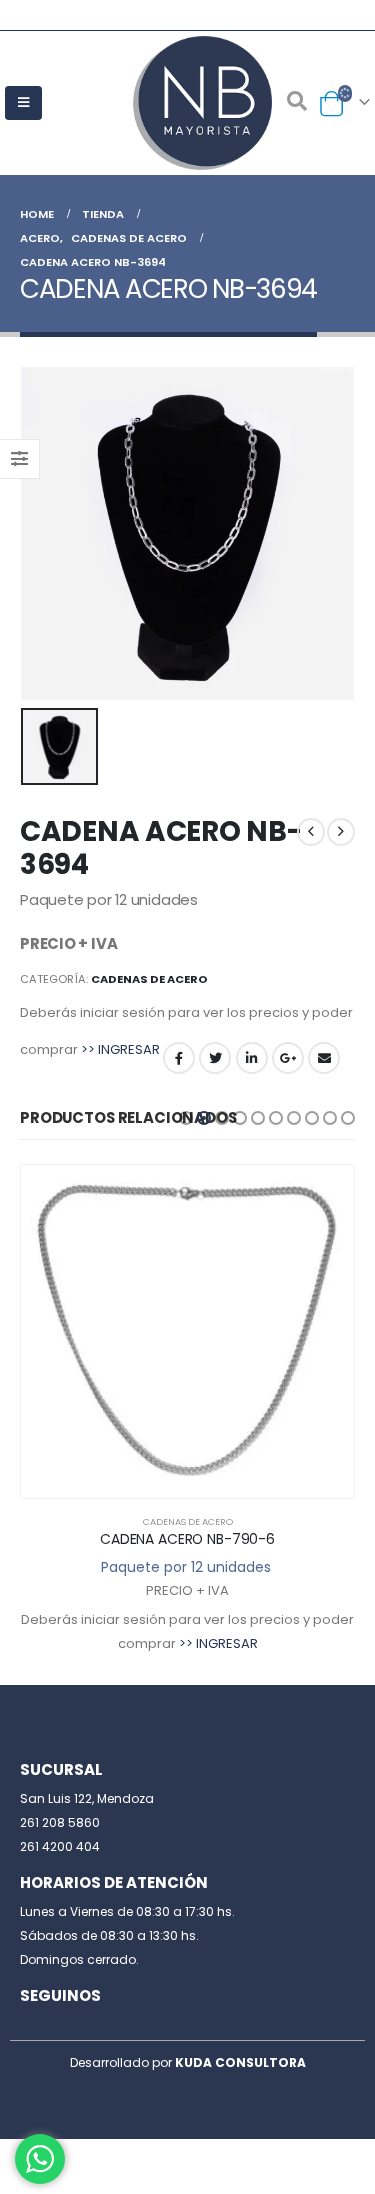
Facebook (179, 1058)
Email (324, 1058)
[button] (186, 1118)
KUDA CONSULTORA (240, 2062)
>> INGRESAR (120, 1049)
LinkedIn (252, 1058)
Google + (288, 1058)
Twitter (215, 1058)
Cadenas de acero (149, 979)
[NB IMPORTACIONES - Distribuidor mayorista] (188, 103)
